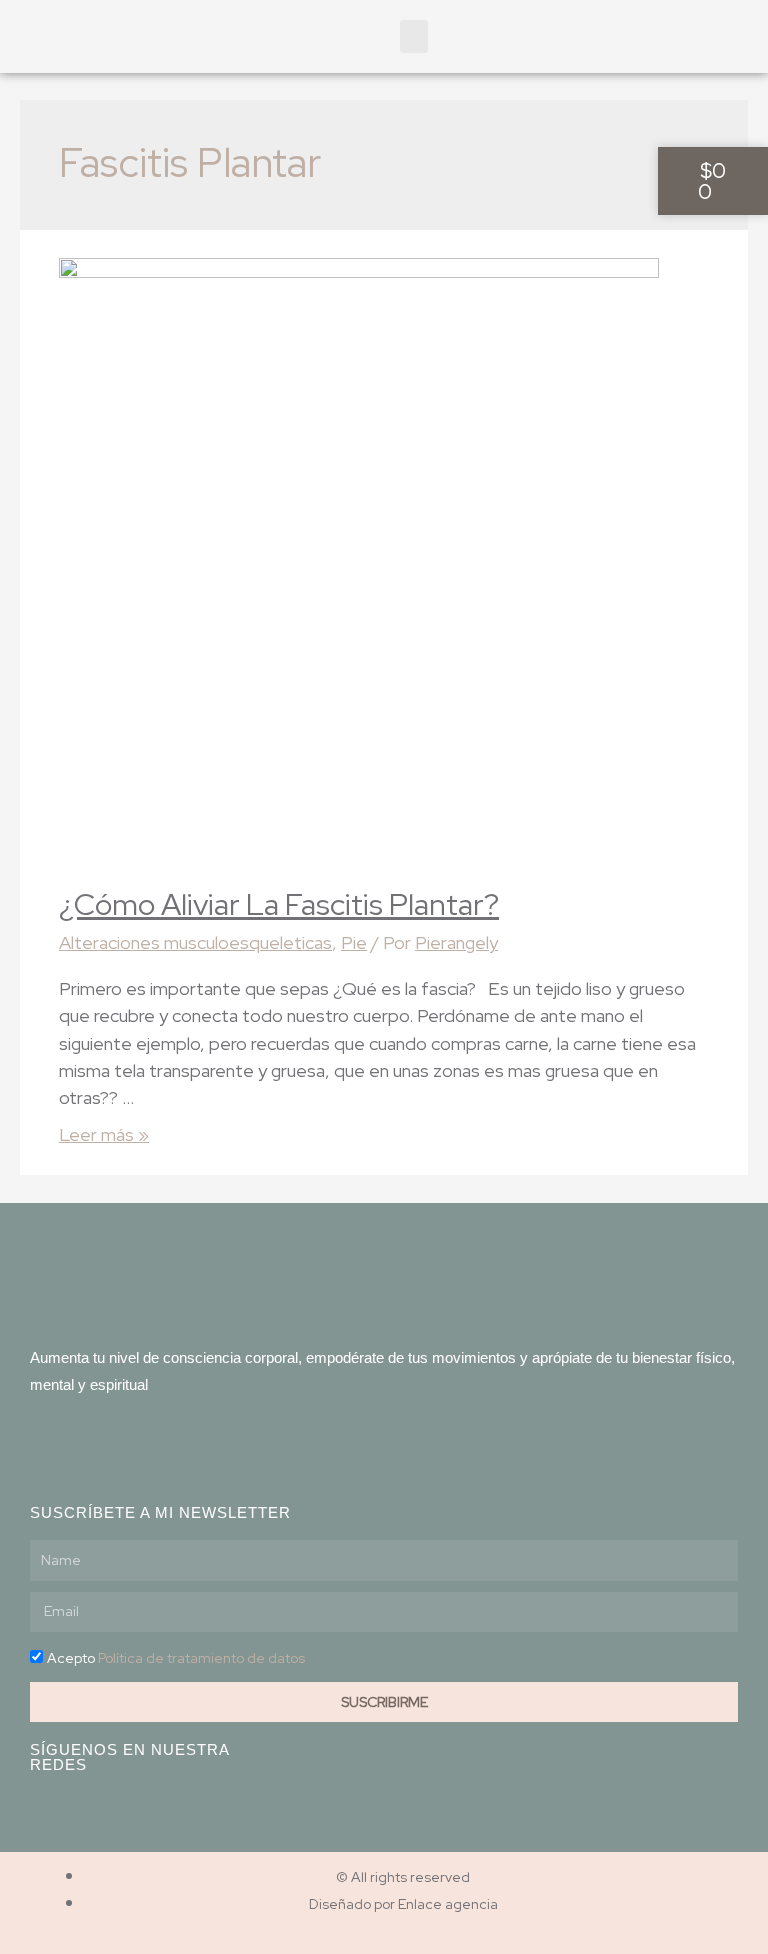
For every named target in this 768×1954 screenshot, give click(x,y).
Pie (354, 942)
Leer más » (104, 1134)
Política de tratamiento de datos (201, 1658)
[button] (414, 36)
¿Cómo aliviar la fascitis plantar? (279, 904)
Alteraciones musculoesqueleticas (195, 942)
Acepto (176, 1658)
